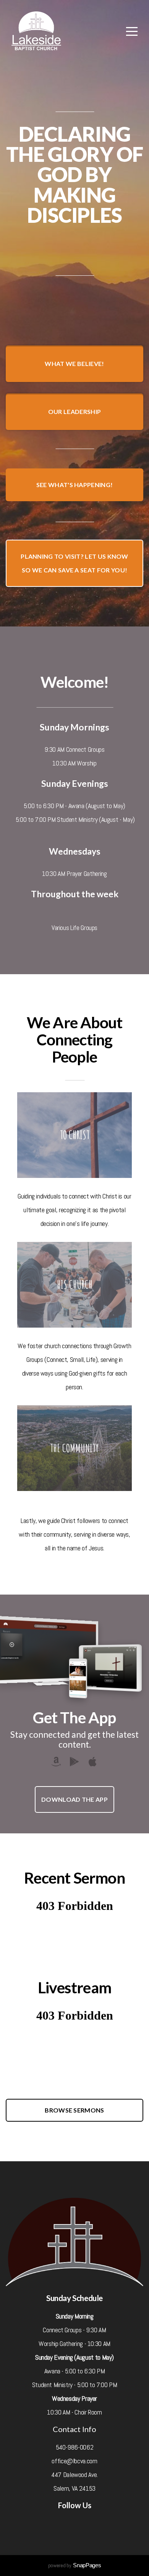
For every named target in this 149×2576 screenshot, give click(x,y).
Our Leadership (74, 411)
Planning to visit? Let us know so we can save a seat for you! (74, 563)
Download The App (74, 1799)
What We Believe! (74, 364)
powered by (74, 2565)
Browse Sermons (74, 2110)
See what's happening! (75, 485)
